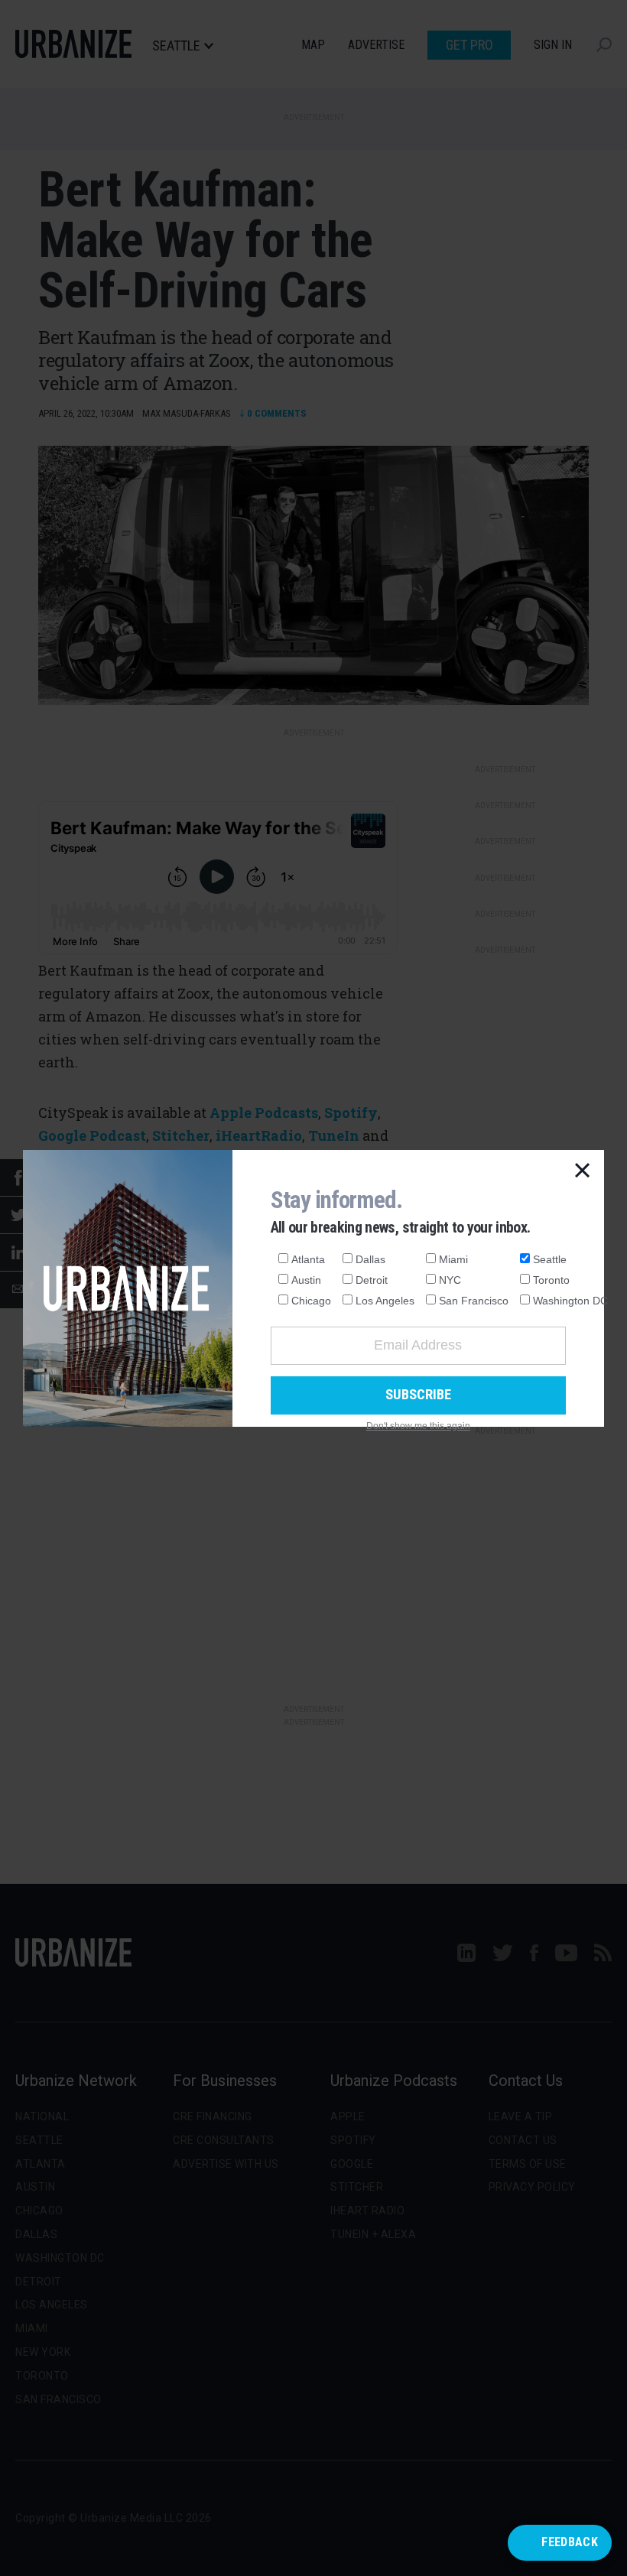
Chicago (311, 1301)
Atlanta (308, 1259)
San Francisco (474, 1301)
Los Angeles (385, 1301)
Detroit (372, 1280)
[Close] (583, 1171)
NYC (450, 1280)
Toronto (551, 1280)
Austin (306, 1280)
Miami (453, 1259)
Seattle (550, 1259)
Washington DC (570, 1301)
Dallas (370, 1259)
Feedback (570, 2542)
